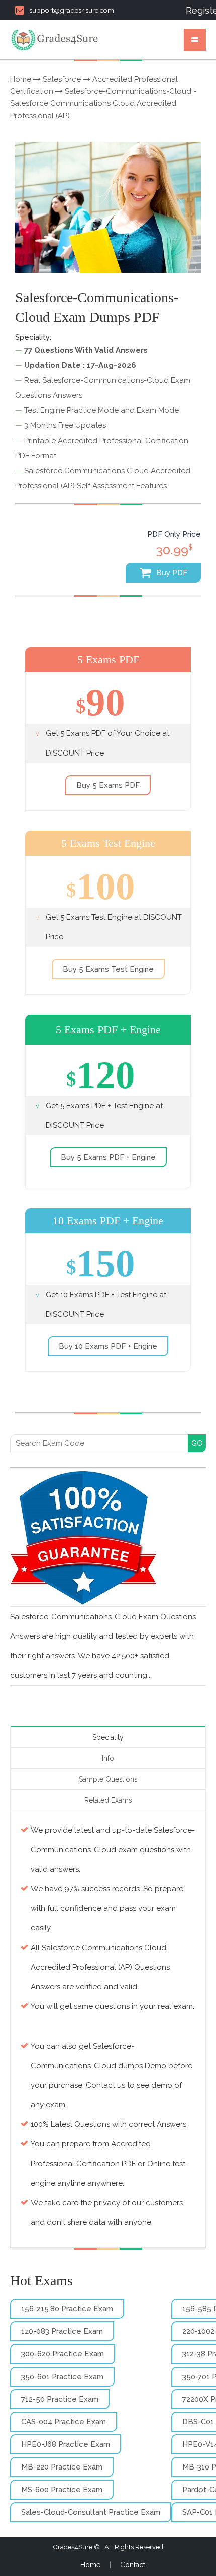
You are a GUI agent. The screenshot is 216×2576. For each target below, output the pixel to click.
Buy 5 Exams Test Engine (108, 969)
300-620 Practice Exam (63, 2354)
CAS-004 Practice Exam (64, 2422)
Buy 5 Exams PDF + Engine (108, 1157)
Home (21, 79)
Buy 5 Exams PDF (108, 785)
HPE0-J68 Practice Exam (66, 2444)
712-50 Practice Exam (60, 2399)
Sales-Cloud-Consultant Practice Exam (91, 2512)
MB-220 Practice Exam (62, 2467)
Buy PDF (171, 573)
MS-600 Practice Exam (62, 2490)
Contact (133, 2565)
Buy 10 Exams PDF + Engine (108, 1346)
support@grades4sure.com (72, 10)
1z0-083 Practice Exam (62, 2331)
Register (196, 10)
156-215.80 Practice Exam (67, 2309)
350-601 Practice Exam (62, 2377)
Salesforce (62, 79)
